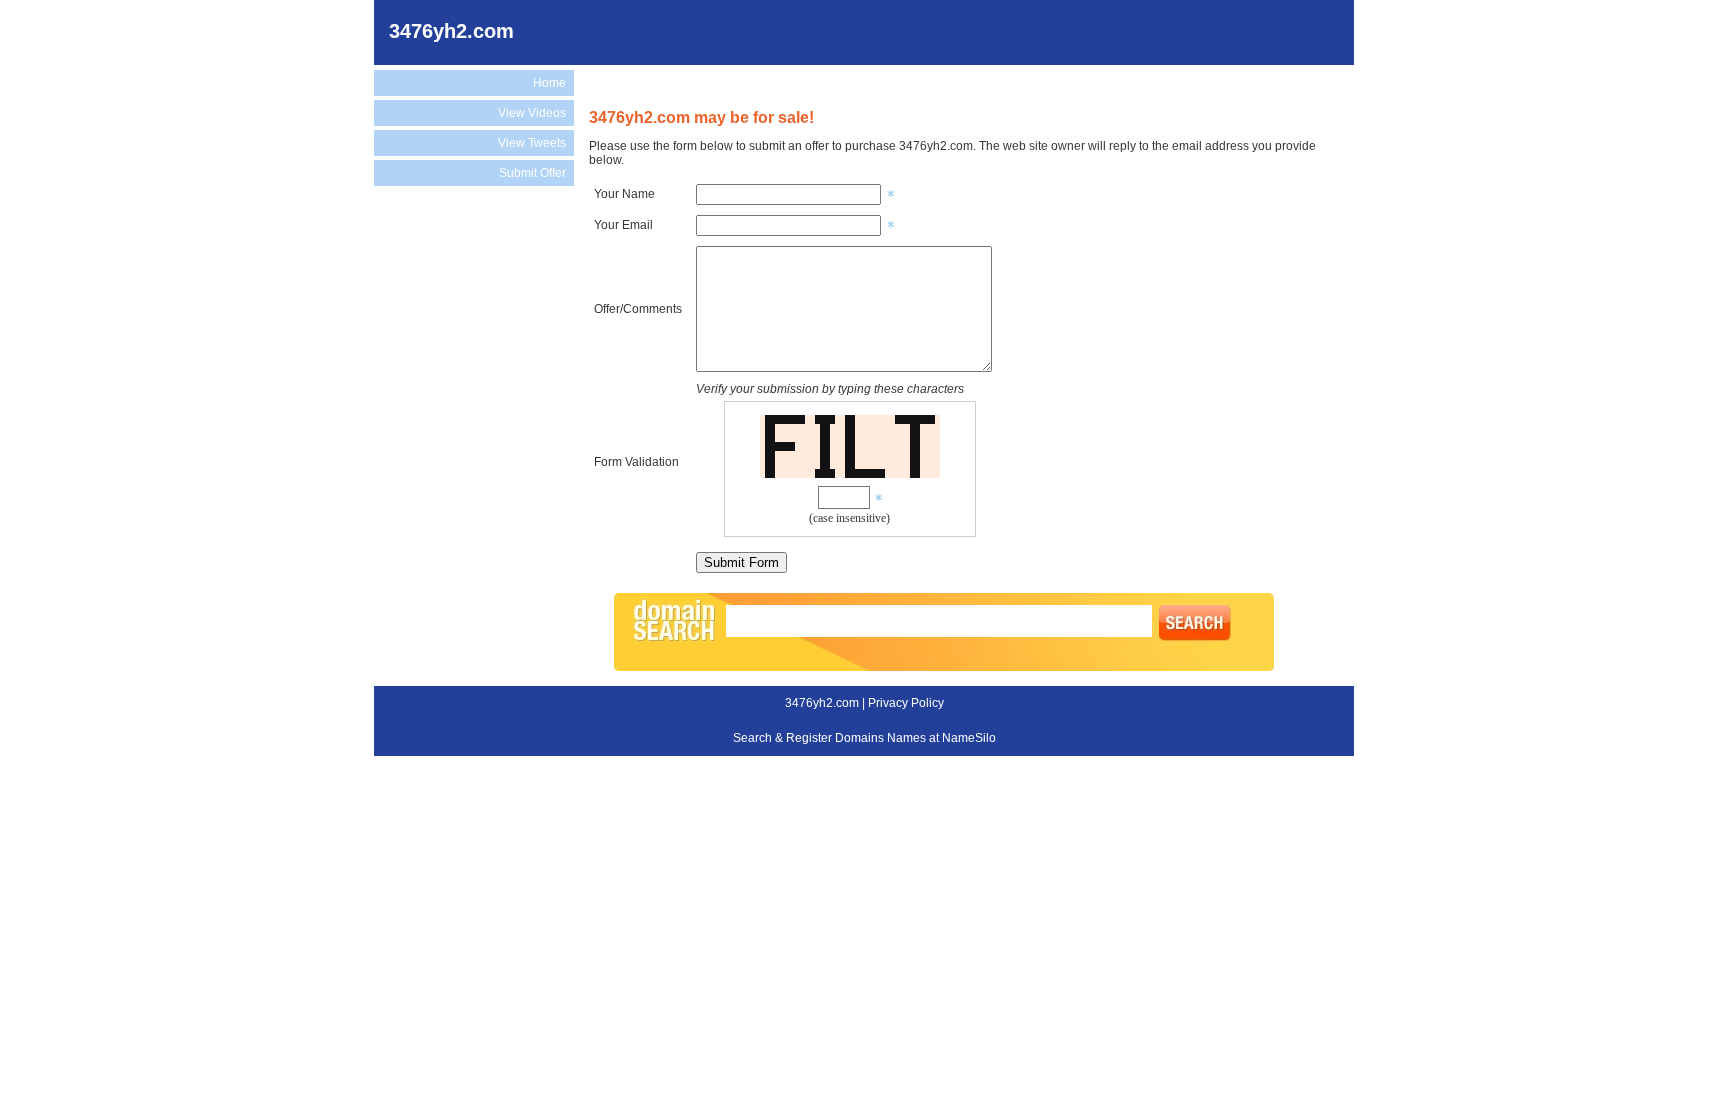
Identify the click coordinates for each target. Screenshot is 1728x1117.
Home (549, 83)
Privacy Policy (906, 703)
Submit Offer (532, 173)
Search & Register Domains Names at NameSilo (864, 738)
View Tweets (532, 143)
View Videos (532, 113)
